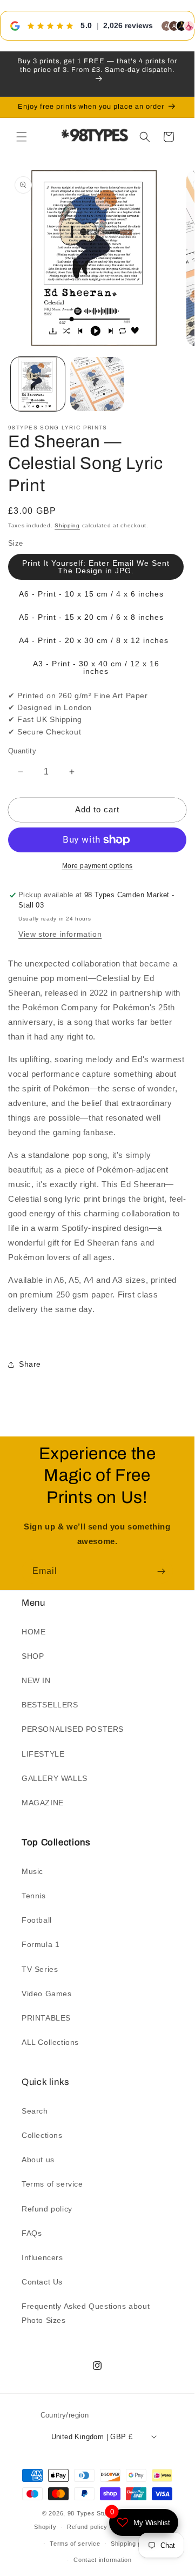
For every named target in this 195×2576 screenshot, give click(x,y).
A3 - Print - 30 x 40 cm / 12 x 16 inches (96, 667)
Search (35, 2111)
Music (32, 1871)
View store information (60, 934)
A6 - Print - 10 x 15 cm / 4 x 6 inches (91, 594)
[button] (22, 137)
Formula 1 (41, 1944)
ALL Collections (50, 2042)
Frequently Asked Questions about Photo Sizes (86, 2313)
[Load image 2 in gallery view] (97, 384)
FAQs (32, 2233)
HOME (33, 1632)
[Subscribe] (161, 1571)
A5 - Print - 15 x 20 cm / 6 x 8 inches (91, 617)
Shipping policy (133, 2544)
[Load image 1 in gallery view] (38, 384)
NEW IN (36, 1680)
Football (37, 1920)
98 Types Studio (92, 2513)
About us (38, 2160)
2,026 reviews (128, 25)
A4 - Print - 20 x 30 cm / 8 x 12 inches (94, 640)
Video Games (47, 1994)
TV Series (40, 1969)
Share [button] (30, 1364)
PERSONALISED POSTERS (73, 1729)
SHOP (33, 1656)
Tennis (34, 1896)
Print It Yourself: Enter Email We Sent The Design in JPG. (96, 567)
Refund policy (47, 2209)
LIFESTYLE (43, 1754)
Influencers (42, 2257)
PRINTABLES (46, 2018)
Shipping (67, 525)
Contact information (102, 2560)
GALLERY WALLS (55, 1778)
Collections (42, 2135)
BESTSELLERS (50, 1705)
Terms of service (52, 2184)
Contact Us (42, 2282)
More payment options (97, 866)
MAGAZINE (43, 1803)
